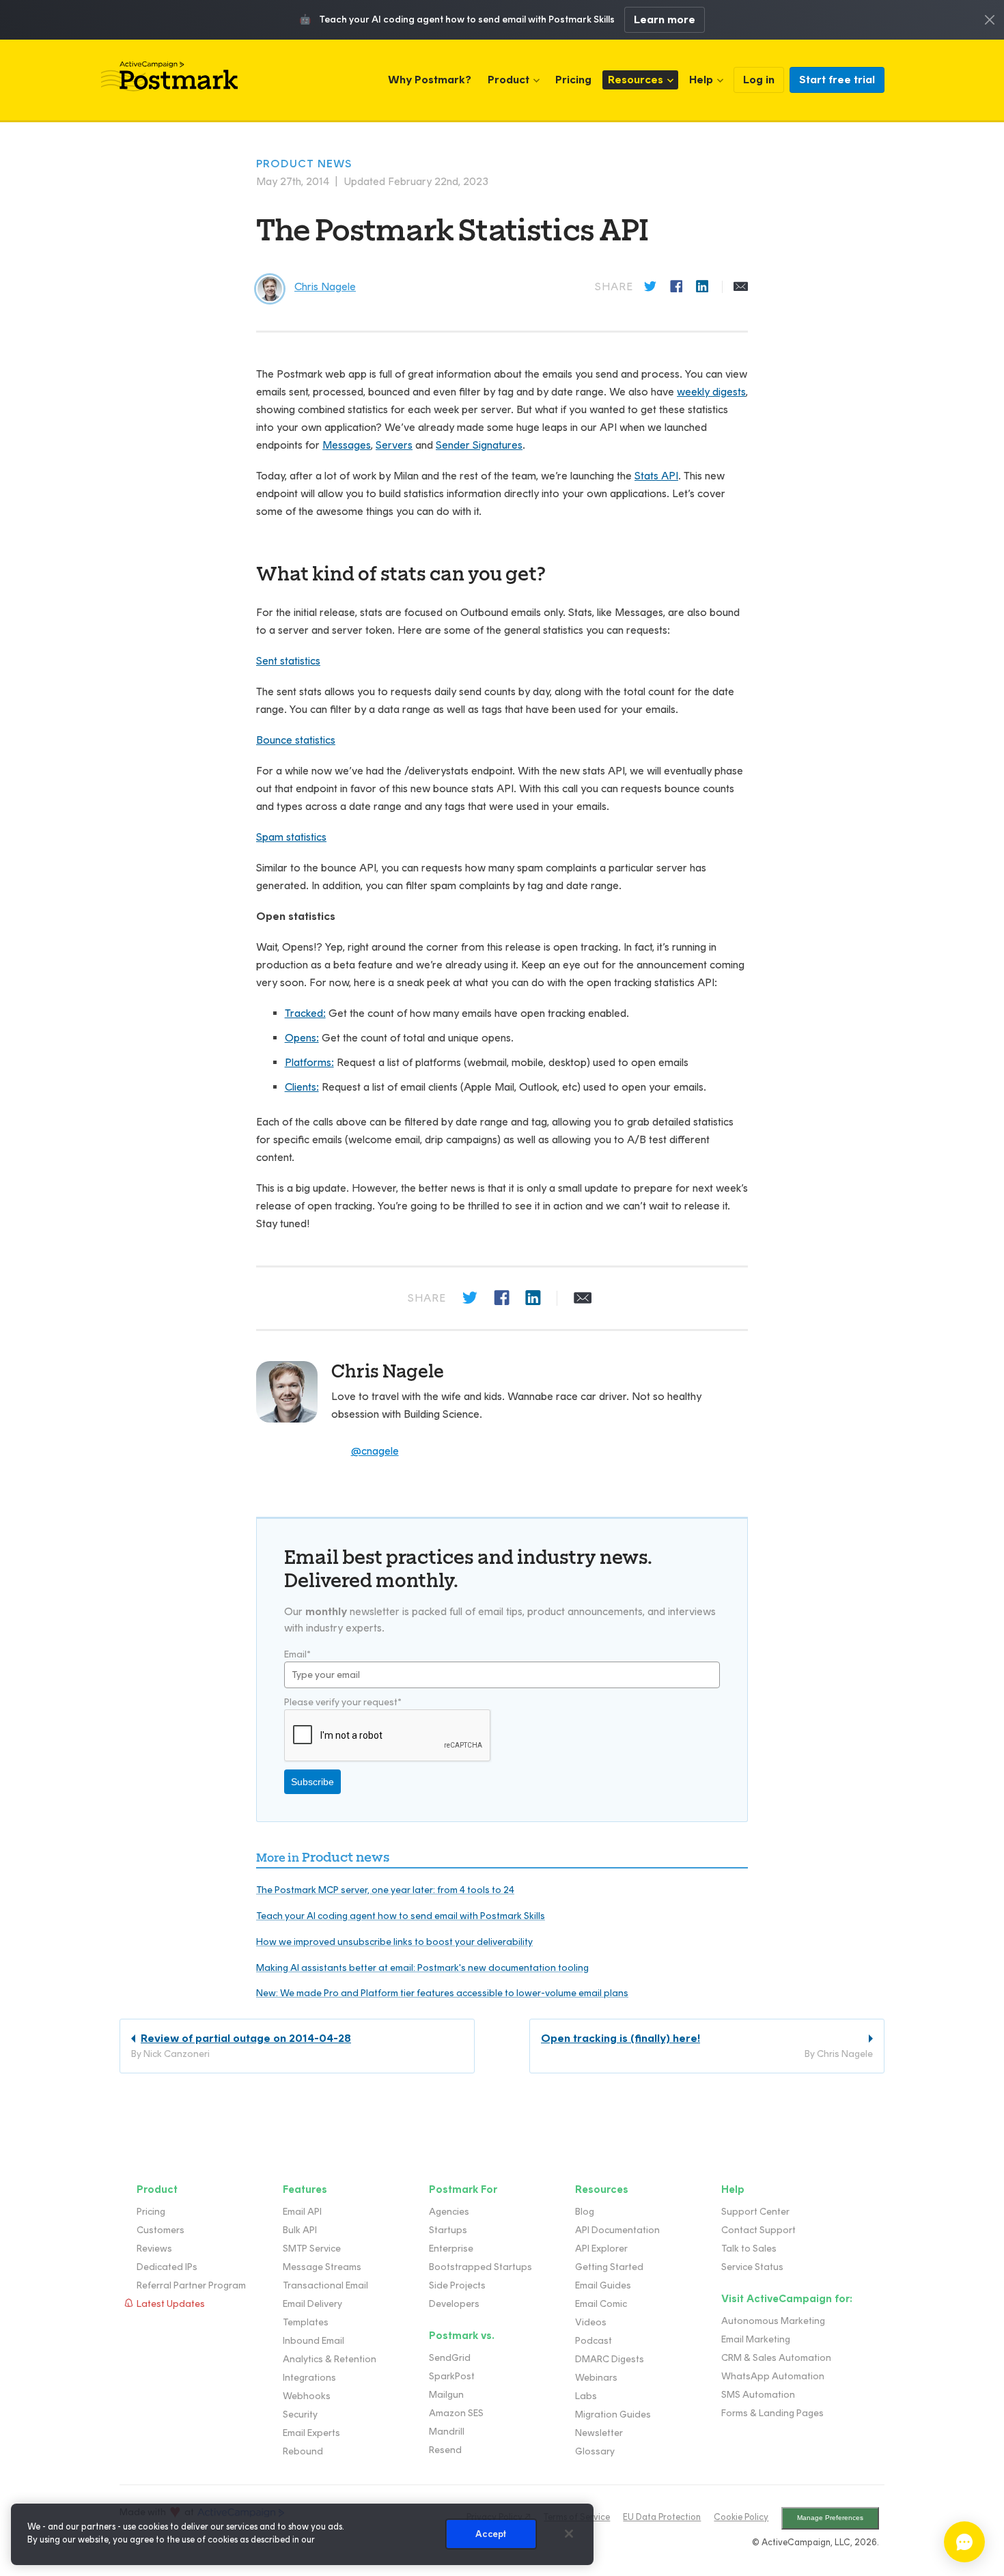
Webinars (596, 2378)
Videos (591, 2322)
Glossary (595, 2451)
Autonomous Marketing (773, 2321)
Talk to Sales (749, 2249)
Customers (161, 2230)
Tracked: (305, 1013)
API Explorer (601, 2249)
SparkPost (452, 2376)
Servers (394, 445)
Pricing (573, 80)
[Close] (569, 2534)
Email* (297, 1654)
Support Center (755, 2212)
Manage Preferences (830, 2518)
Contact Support (758, 2230)
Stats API (656, 476)
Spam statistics (291, 837)
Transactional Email (325, 2285)
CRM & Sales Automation (776, 2358)
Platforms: (309, 1062)
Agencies (449, 2212)
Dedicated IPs (167, 2267)
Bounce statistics (296, 740)
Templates (306, 2322)
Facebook (678, 287)
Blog (585, 2212)
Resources (636, 80)
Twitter (652, 287)
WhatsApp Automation (773, 2376)
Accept (491, 2534)
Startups (448, 2230)
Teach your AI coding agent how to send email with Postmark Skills (401, 1916)
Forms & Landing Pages (772, 2413)
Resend (445, 2450)
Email (741, 287)
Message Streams (322, 2267)
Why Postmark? (430, 80)
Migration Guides (613, 2414)
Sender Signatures (479, 445)
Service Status (752, 2267)
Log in (759, 80)
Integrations (309, 2378)
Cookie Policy (741, 2517)
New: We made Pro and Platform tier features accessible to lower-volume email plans (442, 1993)
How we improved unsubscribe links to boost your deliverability (394, 1942)
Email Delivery (312, 2304)
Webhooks (307, 2396)
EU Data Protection (662, 2517)
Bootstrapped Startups (480, 2267)
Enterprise (451, 2249)
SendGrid (450, 2358)
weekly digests (711, 392)
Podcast (594, 2341)
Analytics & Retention (330, 2359)
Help (701, 80)
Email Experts (311, 2433)
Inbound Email (313, 2341)
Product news (304, 164)
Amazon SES (456, 2413)
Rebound (303, 2451)
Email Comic (601, 2304)
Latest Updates (171, 2304)
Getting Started (609, 2267)
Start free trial (837, 80)
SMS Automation (758, 2395)
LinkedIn (703, 287)
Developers (454, 2304)
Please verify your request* (343, 1702)
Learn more (665, 19)
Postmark (169, 76)
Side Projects (457, 2285)
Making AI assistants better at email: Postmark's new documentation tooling (422, 1968)
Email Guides (603, 2285)
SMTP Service (312, 2249)
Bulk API (300, 2230)
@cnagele (375, 1451)
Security (300, 2414)
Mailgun (446, 2395)
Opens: (302, 1038)
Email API (302, 2212)
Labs (586, 2396)
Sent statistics (288, 661)
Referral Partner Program (191, 2285)
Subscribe (312, 1782)
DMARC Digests (610, 2359)
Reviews (154, 2249)
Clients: (302, 1087)
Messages (347, 445)
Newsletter (599, 2433)
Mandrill (447, 2432)
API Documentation (617, 2230)
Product (508, 80)
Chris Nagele (388, 1371)
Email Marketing (756, 2339)
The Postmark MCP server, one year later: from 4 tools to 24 (385, 1890)
